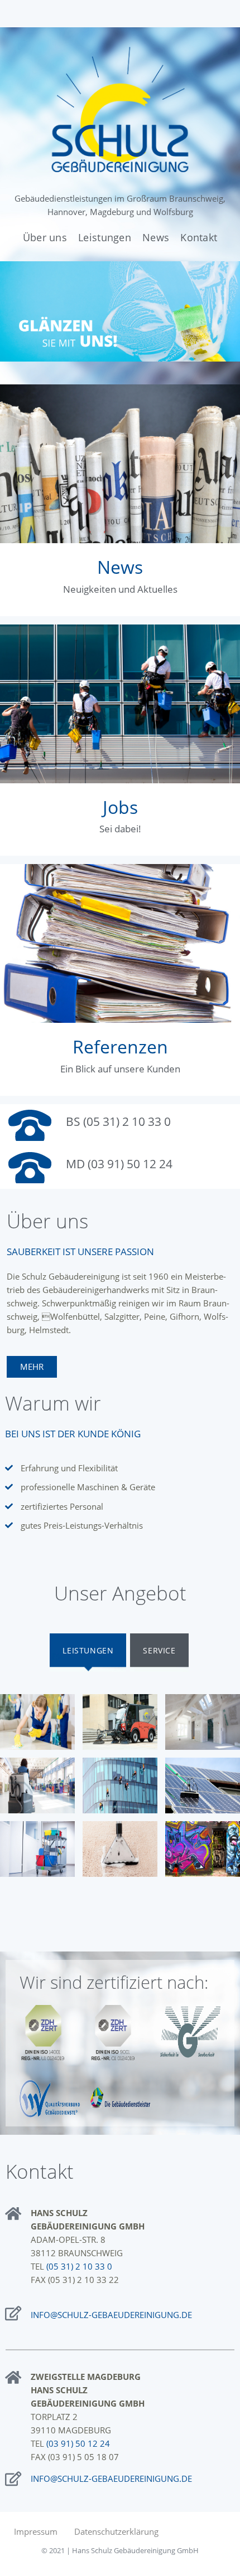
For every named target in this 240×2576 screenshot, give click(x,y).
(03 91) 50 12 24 (78, 2443)
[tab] (88, 1653)
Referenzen (120, 1046)
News (120, 567)
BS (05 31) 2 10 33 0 (118, 1121)
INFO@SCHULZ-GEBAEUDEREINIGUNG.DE (111, 2315)
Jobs (120, 807)
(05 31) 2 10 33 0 (79, 2266)
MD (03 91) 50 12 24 (119, 1164)
